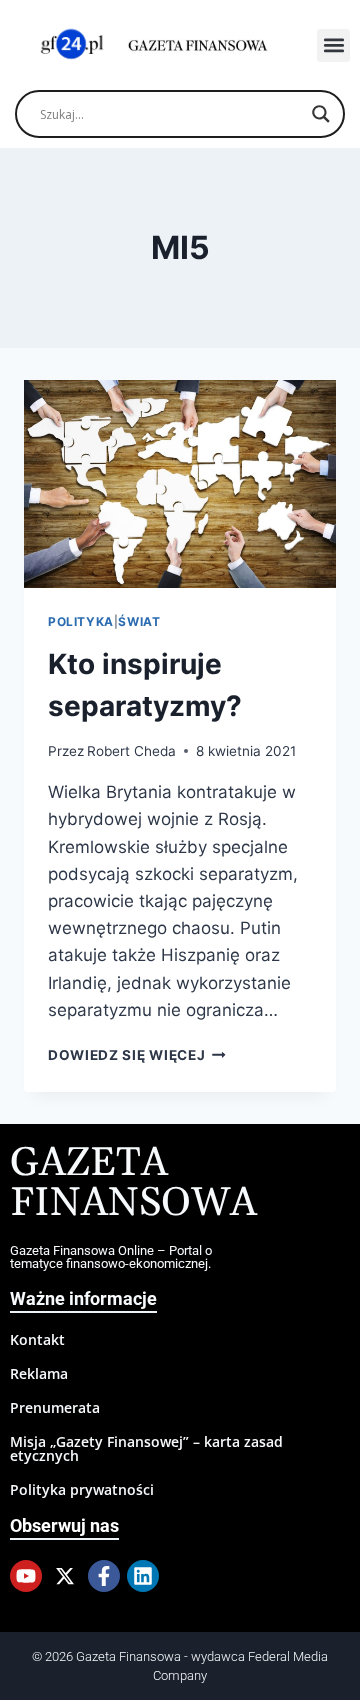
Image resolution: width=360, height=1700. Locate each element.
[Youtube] (26, 1576)
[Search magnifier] (321, 114)
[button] (333, 45)
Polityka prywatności (82, 1489)
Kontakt (37, 1339)
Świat (139, 621)
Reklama (39, 1373)
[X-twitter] (65, 1576)
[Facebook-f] (104, 1576)
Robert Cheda (131, 751)
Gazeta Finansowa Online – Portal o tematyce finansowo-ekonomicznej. (111, 1257)
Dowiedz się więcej (137, 1055)
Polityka (81, 621)
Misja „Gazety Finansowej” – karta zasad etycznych (146, 1448)
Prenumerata (55, 1407)
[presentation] (180, 484)
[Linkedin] (143, 1576)
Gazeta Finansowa (133, 1183)
